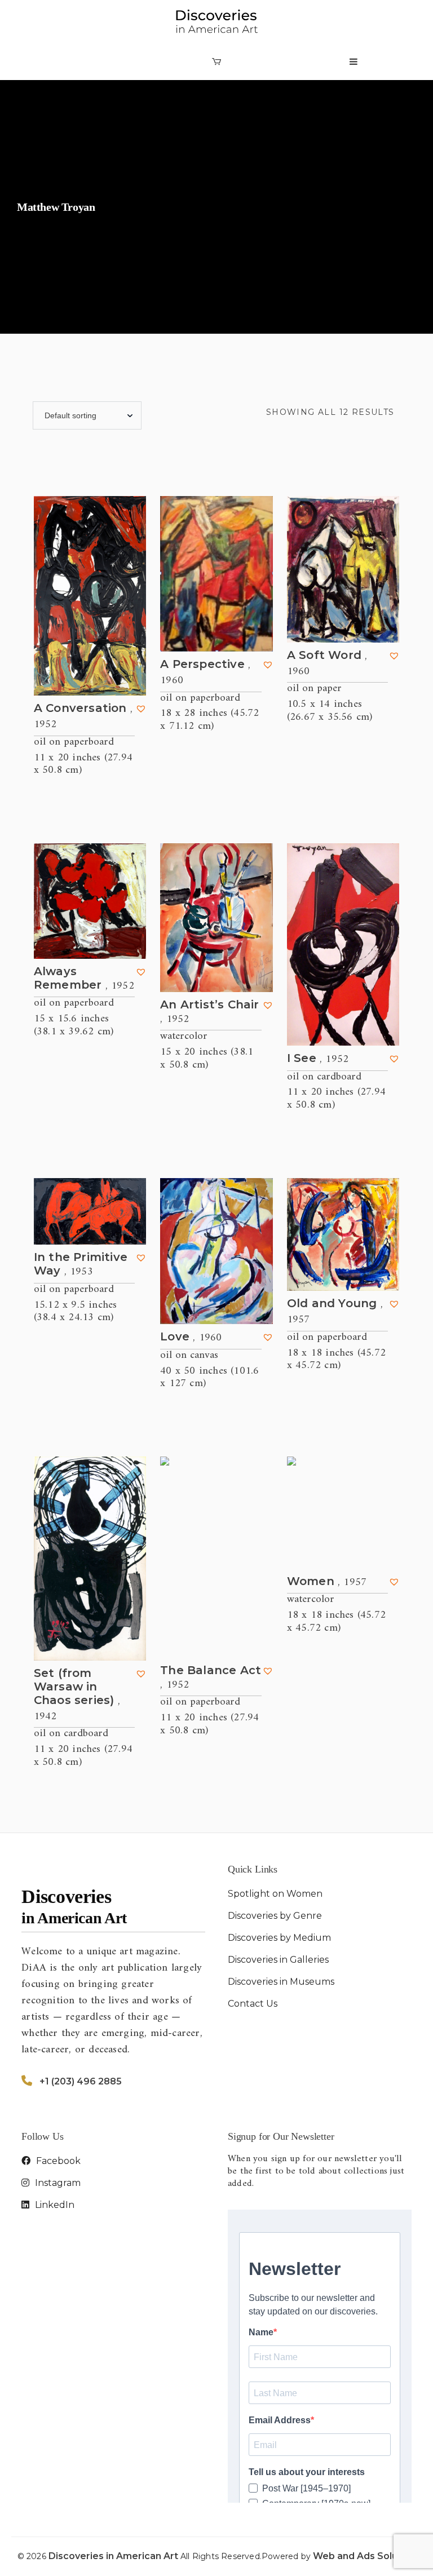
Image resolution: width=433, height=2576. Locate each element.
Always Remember (84, 979)
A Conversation (83, 716)
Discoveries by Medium (279, 1938)
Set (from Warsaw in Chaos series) (77, 1695)
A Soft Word (327, 663)
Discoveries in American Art (114, 2556)
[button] (141, 709)
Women (327, 1582)
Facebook (57, 2161)
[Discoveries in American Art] (216, 22)
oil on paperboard (74, 742)
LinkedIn (54, 2205)
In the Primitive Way (81, 1265)
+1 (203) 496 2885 (81, 2081)
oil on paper (314, 689)
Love (191, 1337)
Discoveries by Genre (275, 1916)
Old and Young (335, 1312)
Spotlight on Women (275, 1894)
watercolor (184, 1036)
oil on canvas (189, 1355)
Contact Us (253, 2004)
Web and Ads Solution (364, 2556)
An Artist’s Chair (209, 1012)
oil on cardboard (324, 1077)
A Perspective (205, 672)
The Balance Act (211, 1678)
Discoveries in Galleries (278, 1960)
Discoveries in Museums (281, 1982)
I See (318, 1059)
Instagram (57, 2183)
